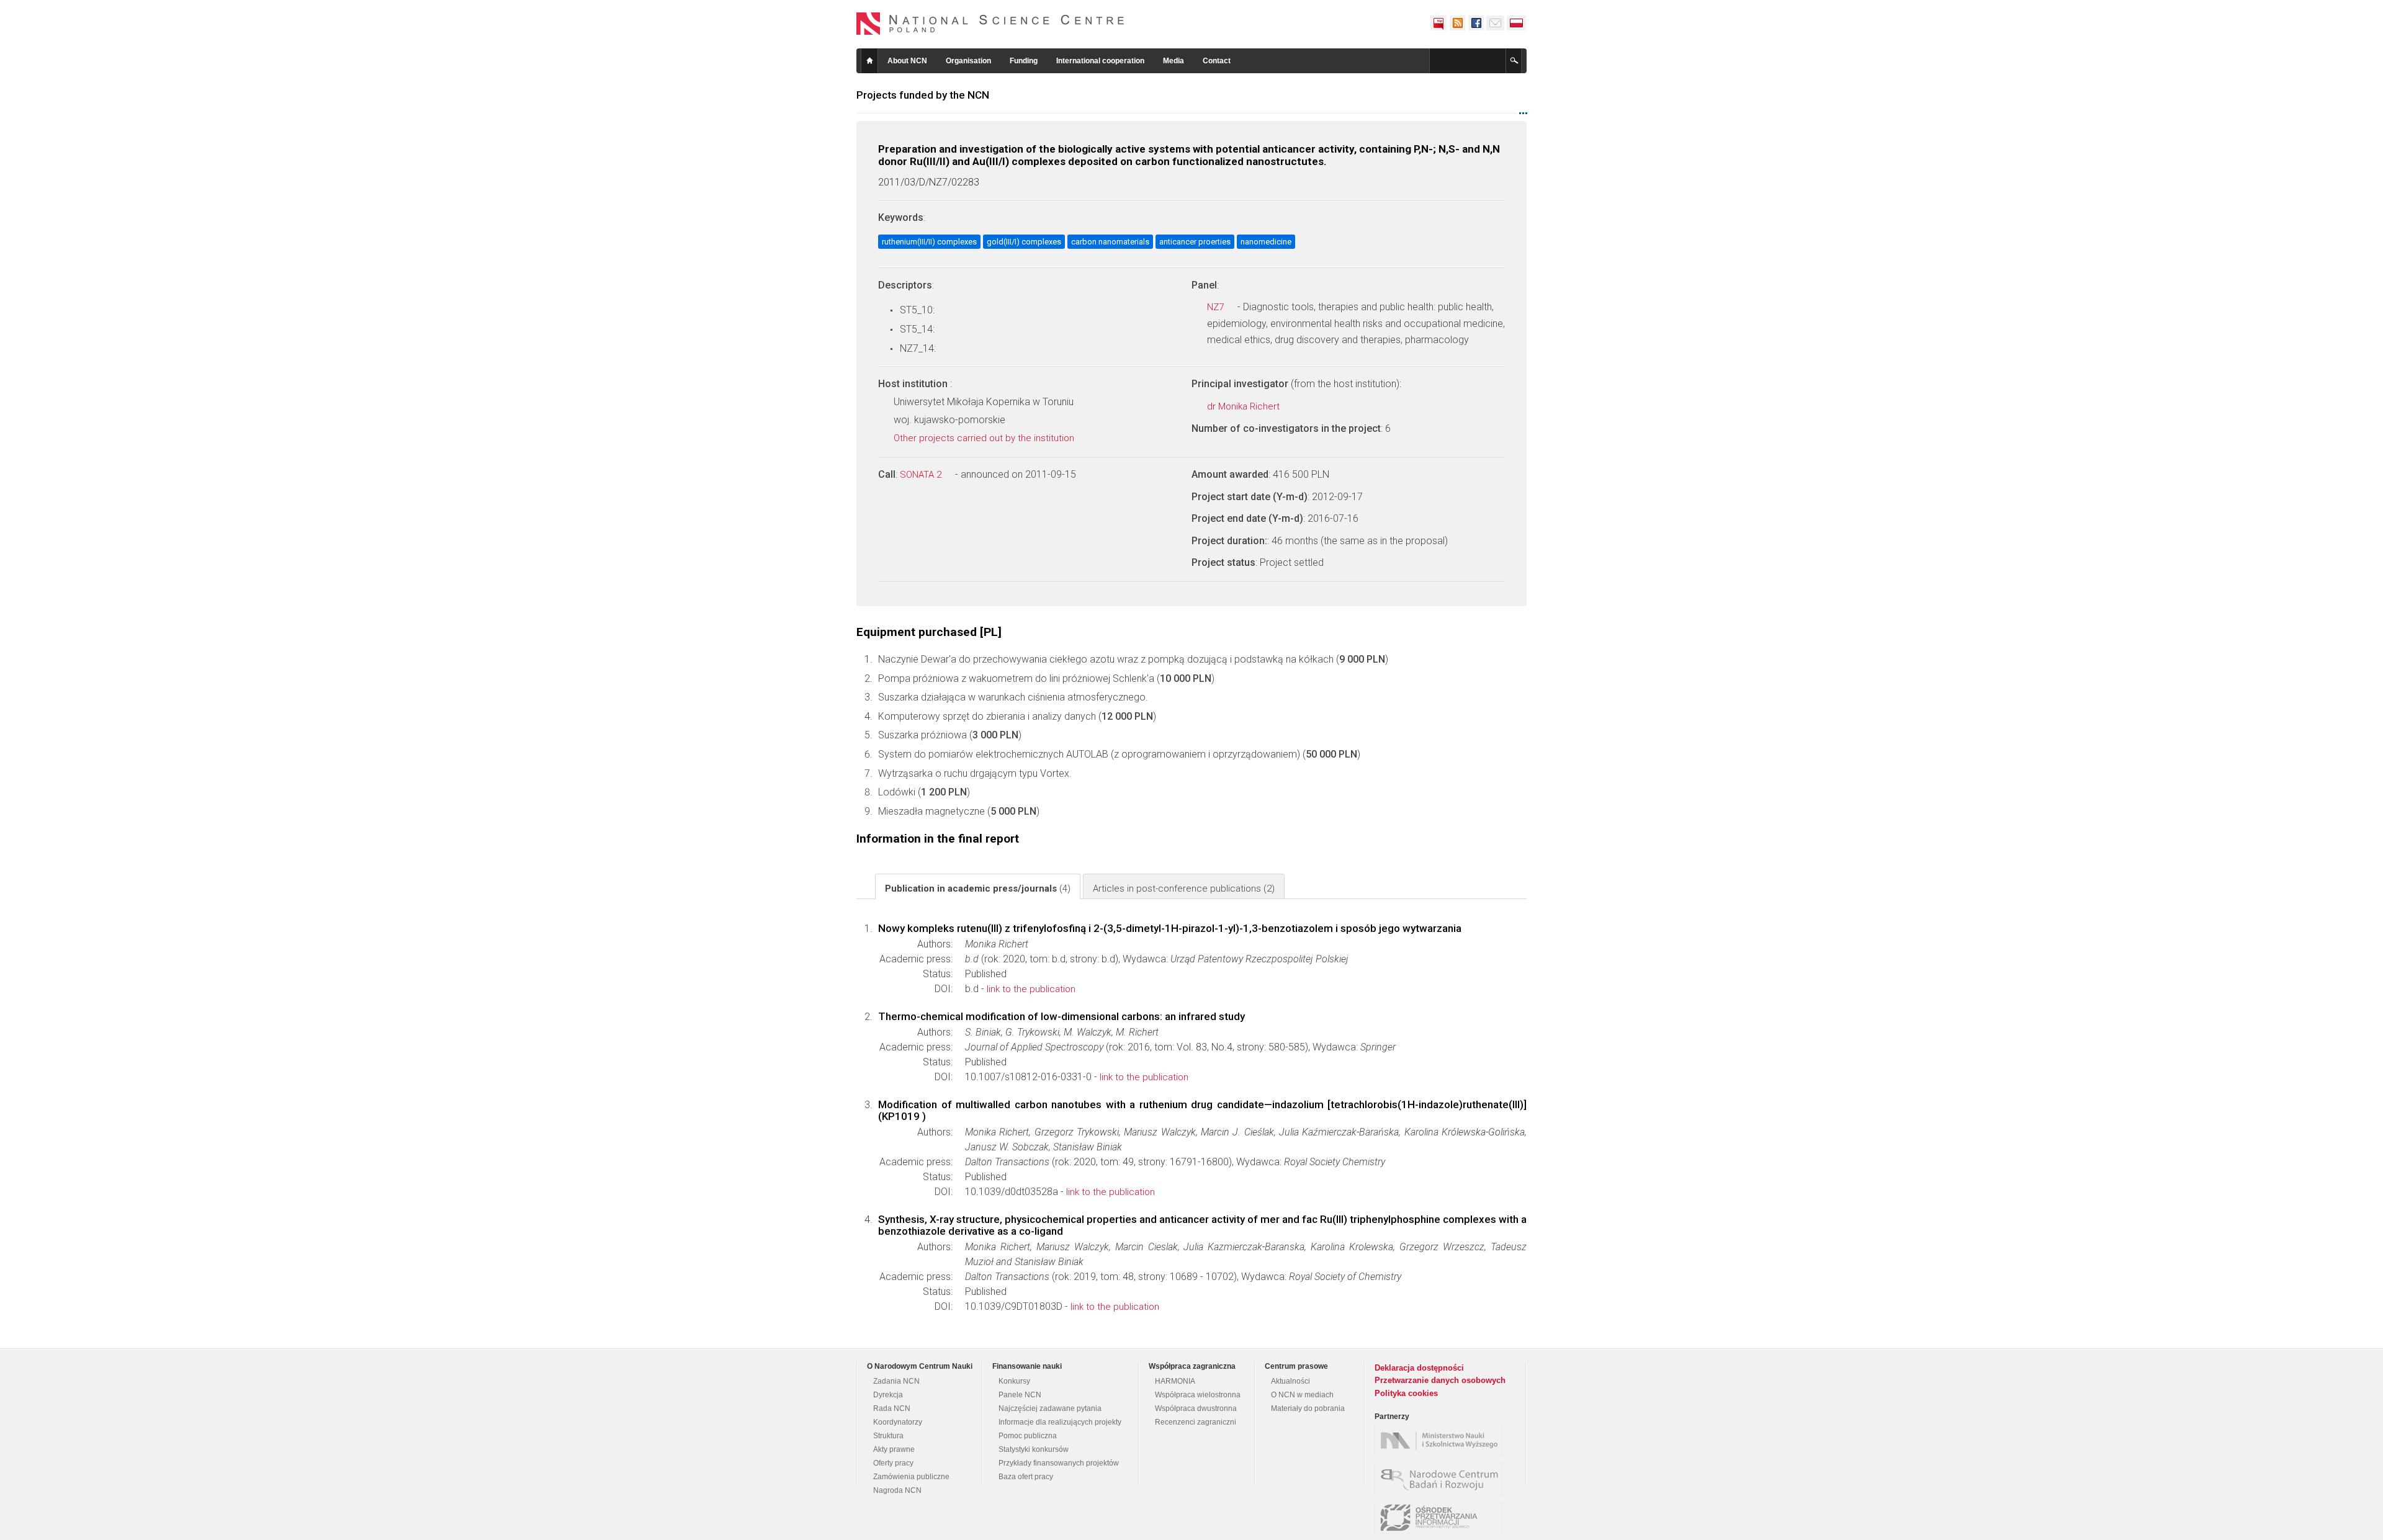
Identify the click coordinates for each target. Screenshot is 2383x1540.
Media (1174, 61)
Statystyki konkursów (1034, 1449)
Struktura (888, 1436)
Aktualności (1290, 1381)
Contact (1217, 61)
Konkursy (1014, 1381)
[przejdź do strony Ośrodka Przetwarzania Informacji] (1442, 1518)
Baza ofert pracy (1026, 1477)
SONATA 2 (922, 475)
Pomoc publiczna (1028, 1436)
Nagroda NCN (897, 1490)
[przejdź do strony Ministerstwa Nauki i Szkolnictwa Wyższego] (1442, 1441)
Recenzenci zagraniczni (1196, 1422)
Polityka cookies (1406, 1393)
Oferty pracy (893, 1463)
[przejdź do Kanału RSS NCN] (1457, 23)
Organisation (968, 61)
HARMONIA (1175, 1381)
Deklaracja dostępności (1419, 1368)
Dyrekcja (888, 1395)
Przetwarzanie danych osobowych (1440, 1380)
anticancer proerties (1195, 242)
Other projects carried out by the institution (985, 438)
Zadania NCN (896, 1381)
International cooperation (1100, 61)
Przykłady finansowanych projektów (1059, 1463)
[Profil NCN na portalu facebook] (1476, 23)
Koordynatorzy (898, 1422)
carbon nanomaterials (1110, 242)
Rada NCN (892, 1408)
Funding (1024, 61)
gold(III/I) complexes (1024, 242)
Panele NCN (1020, 1395)
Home (869, 61)
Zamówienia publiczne (911, 1477)
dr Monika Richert (1245, 406)
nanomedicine (1266, 242)
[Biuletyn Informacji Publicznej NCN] (1438, 23)
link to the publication (1031, 989)
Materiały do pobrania (1308, 1408)
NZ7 (1217, 307)
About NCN (907, 61)
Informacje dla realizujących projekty (1060, 1422)
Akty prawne (894, 1449)
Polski (1517, 23)
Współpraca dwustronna (1196, 1408)
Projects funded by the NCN (923, 95)
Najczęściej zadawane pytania (1050, 1408)
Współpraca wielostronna (1198, 1395)
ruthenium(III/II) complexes (929, 242)
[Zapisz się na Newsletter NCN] (1495, 23)
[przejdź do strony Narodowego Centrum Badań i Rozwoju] (1442, 1479)
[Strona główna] (990, 24)
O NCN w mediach (1302, 1395)
